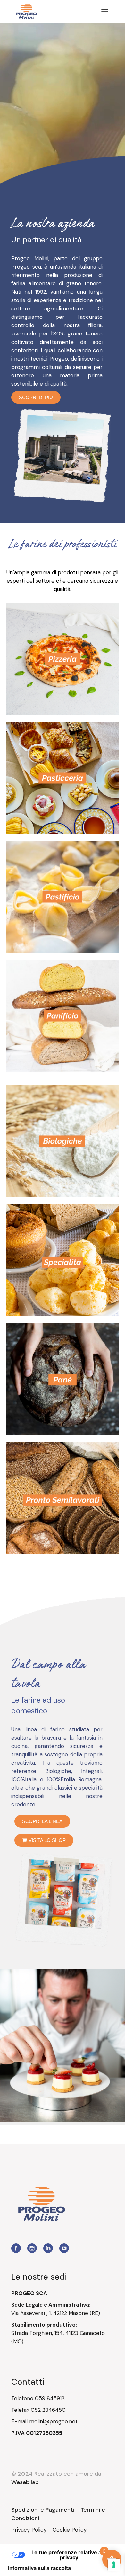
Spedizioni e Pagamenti (43, 2510)
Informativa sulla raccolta (39, 2568)
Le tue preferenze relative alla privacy (69, 2555)
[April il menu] (105, 11)
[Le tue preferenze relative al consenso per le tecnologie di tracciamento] (114, 2565)
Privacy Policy (29, 2530)
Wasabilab (25, 2482)
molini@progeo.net (53, 2421)
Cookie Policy (70, 2530)
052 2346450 (48, 2410)
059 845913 (50, 2398)
